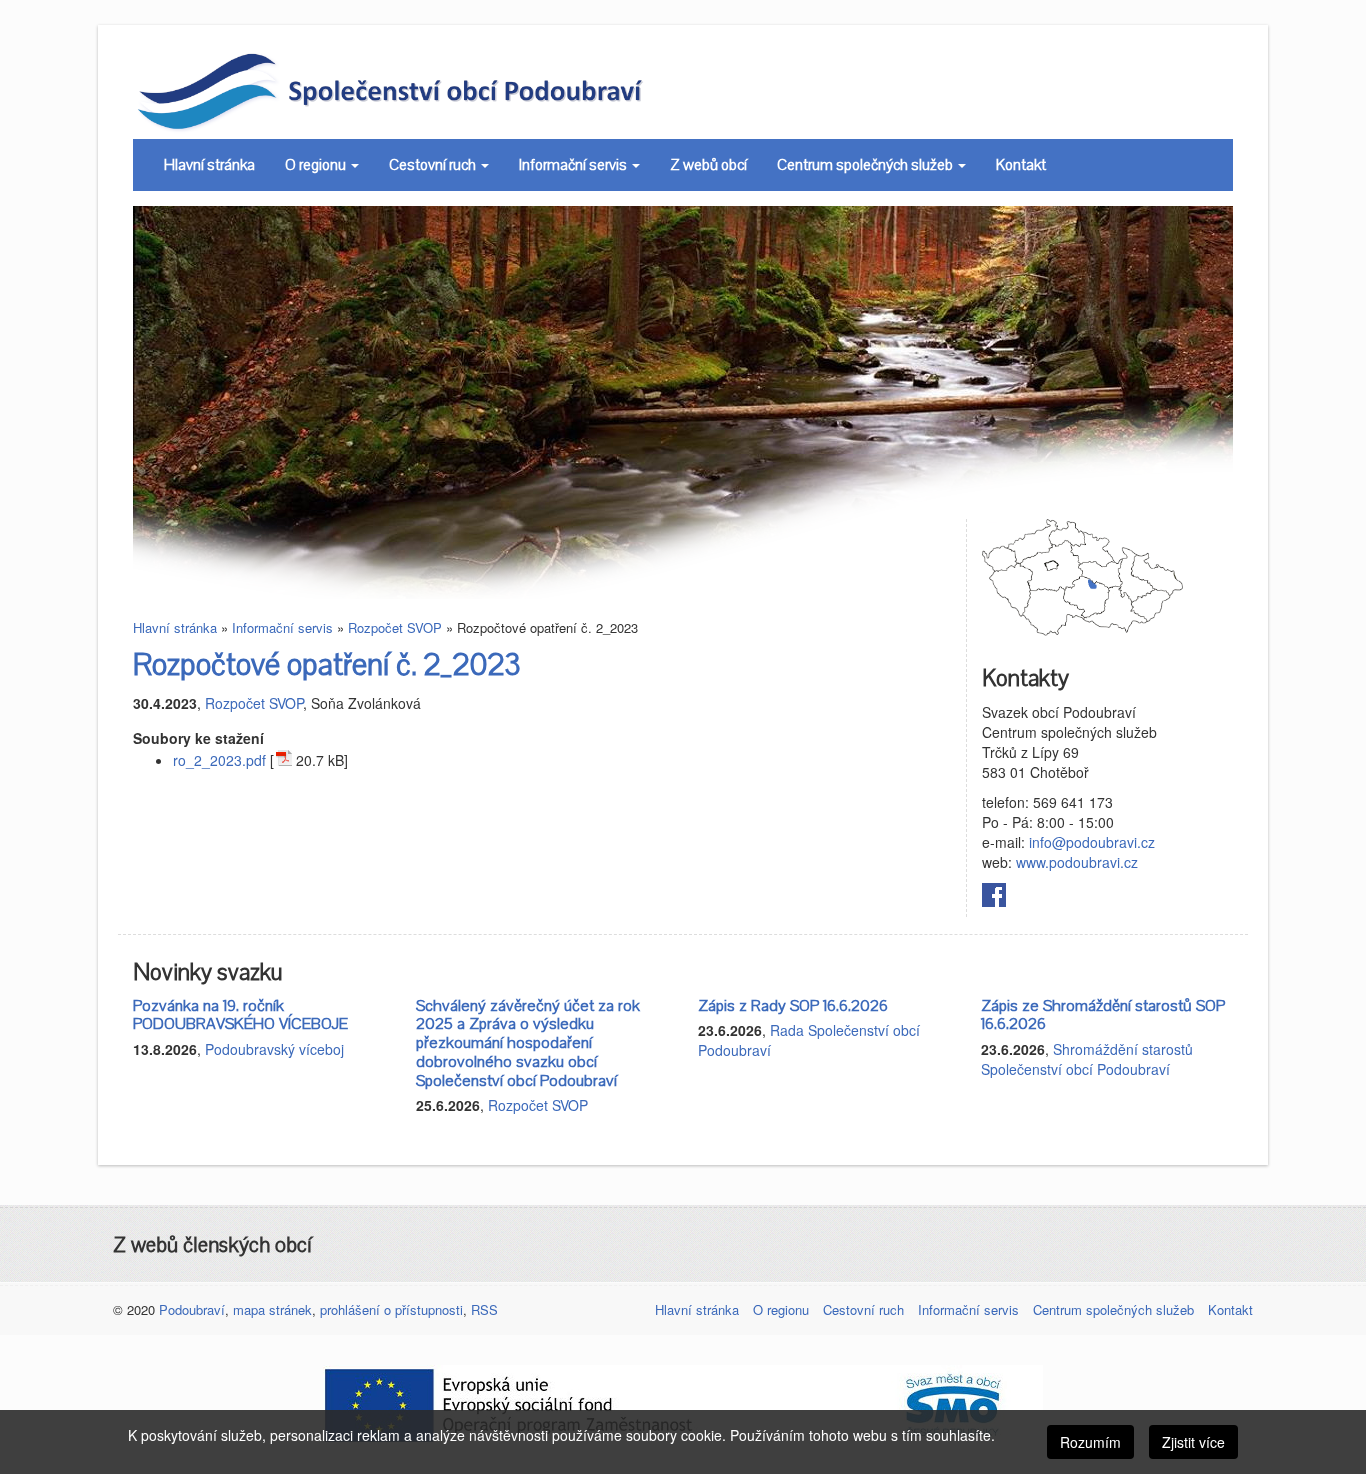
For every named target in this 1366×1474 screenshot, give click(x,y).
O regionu (317, 165)
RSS (484, 1309)
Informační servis (574, 165)
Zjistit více (1193, 1442)
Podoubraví (192, 1309)
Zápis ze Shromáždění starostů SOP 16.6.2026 (1103, 1015)
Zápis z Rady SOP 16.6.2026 (793, 1006)
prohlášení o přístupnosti (391, 1309)
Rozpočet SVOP (395, 627)
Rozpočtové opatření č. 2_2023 (327, 665)
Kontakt (1021, 165)
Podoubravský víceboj (274, 1049)
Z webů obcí (708, 165)
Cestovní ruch (434, 165)
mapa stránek (272, 1309)
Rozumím (1090, 1442)
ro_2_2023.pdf (219, 760)
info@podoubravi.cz (1092, 842)
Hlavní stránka (209, 165)
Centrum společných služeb (866, 165)
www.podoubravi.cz (1077, 862)
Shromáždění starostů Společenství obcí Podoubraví (1087, 1059)
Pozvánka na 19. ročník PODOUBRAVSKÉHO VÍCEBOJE (240, 1015)
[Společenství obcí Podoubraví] (435, 90)
